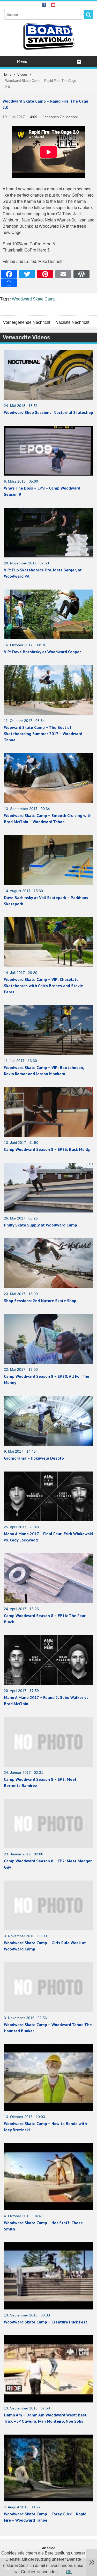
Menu (22, 61)
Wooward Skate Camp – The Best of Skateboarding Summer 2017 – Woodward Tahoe (43, 734)
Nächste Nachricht (72, 322)
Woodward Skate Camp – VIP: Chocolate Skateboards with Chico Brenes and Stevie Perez (43, 986)
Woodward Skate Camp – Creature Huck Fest (46, 2322)
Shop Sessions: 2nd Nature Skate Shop (40, 1301)
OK (69, 2572)
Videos (23, 74)
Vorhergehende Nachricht (27, 322)
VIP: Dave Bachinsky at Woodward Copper (42, 652)
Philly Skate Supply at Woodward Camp (40, 1225)
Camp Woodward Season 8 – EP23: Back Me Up (47, 1149)
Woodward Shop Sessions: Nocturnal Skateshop (48, 412)
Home (7, 74)
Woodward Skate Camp (34, 299)
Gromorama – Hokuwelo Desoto (34, 1458)
